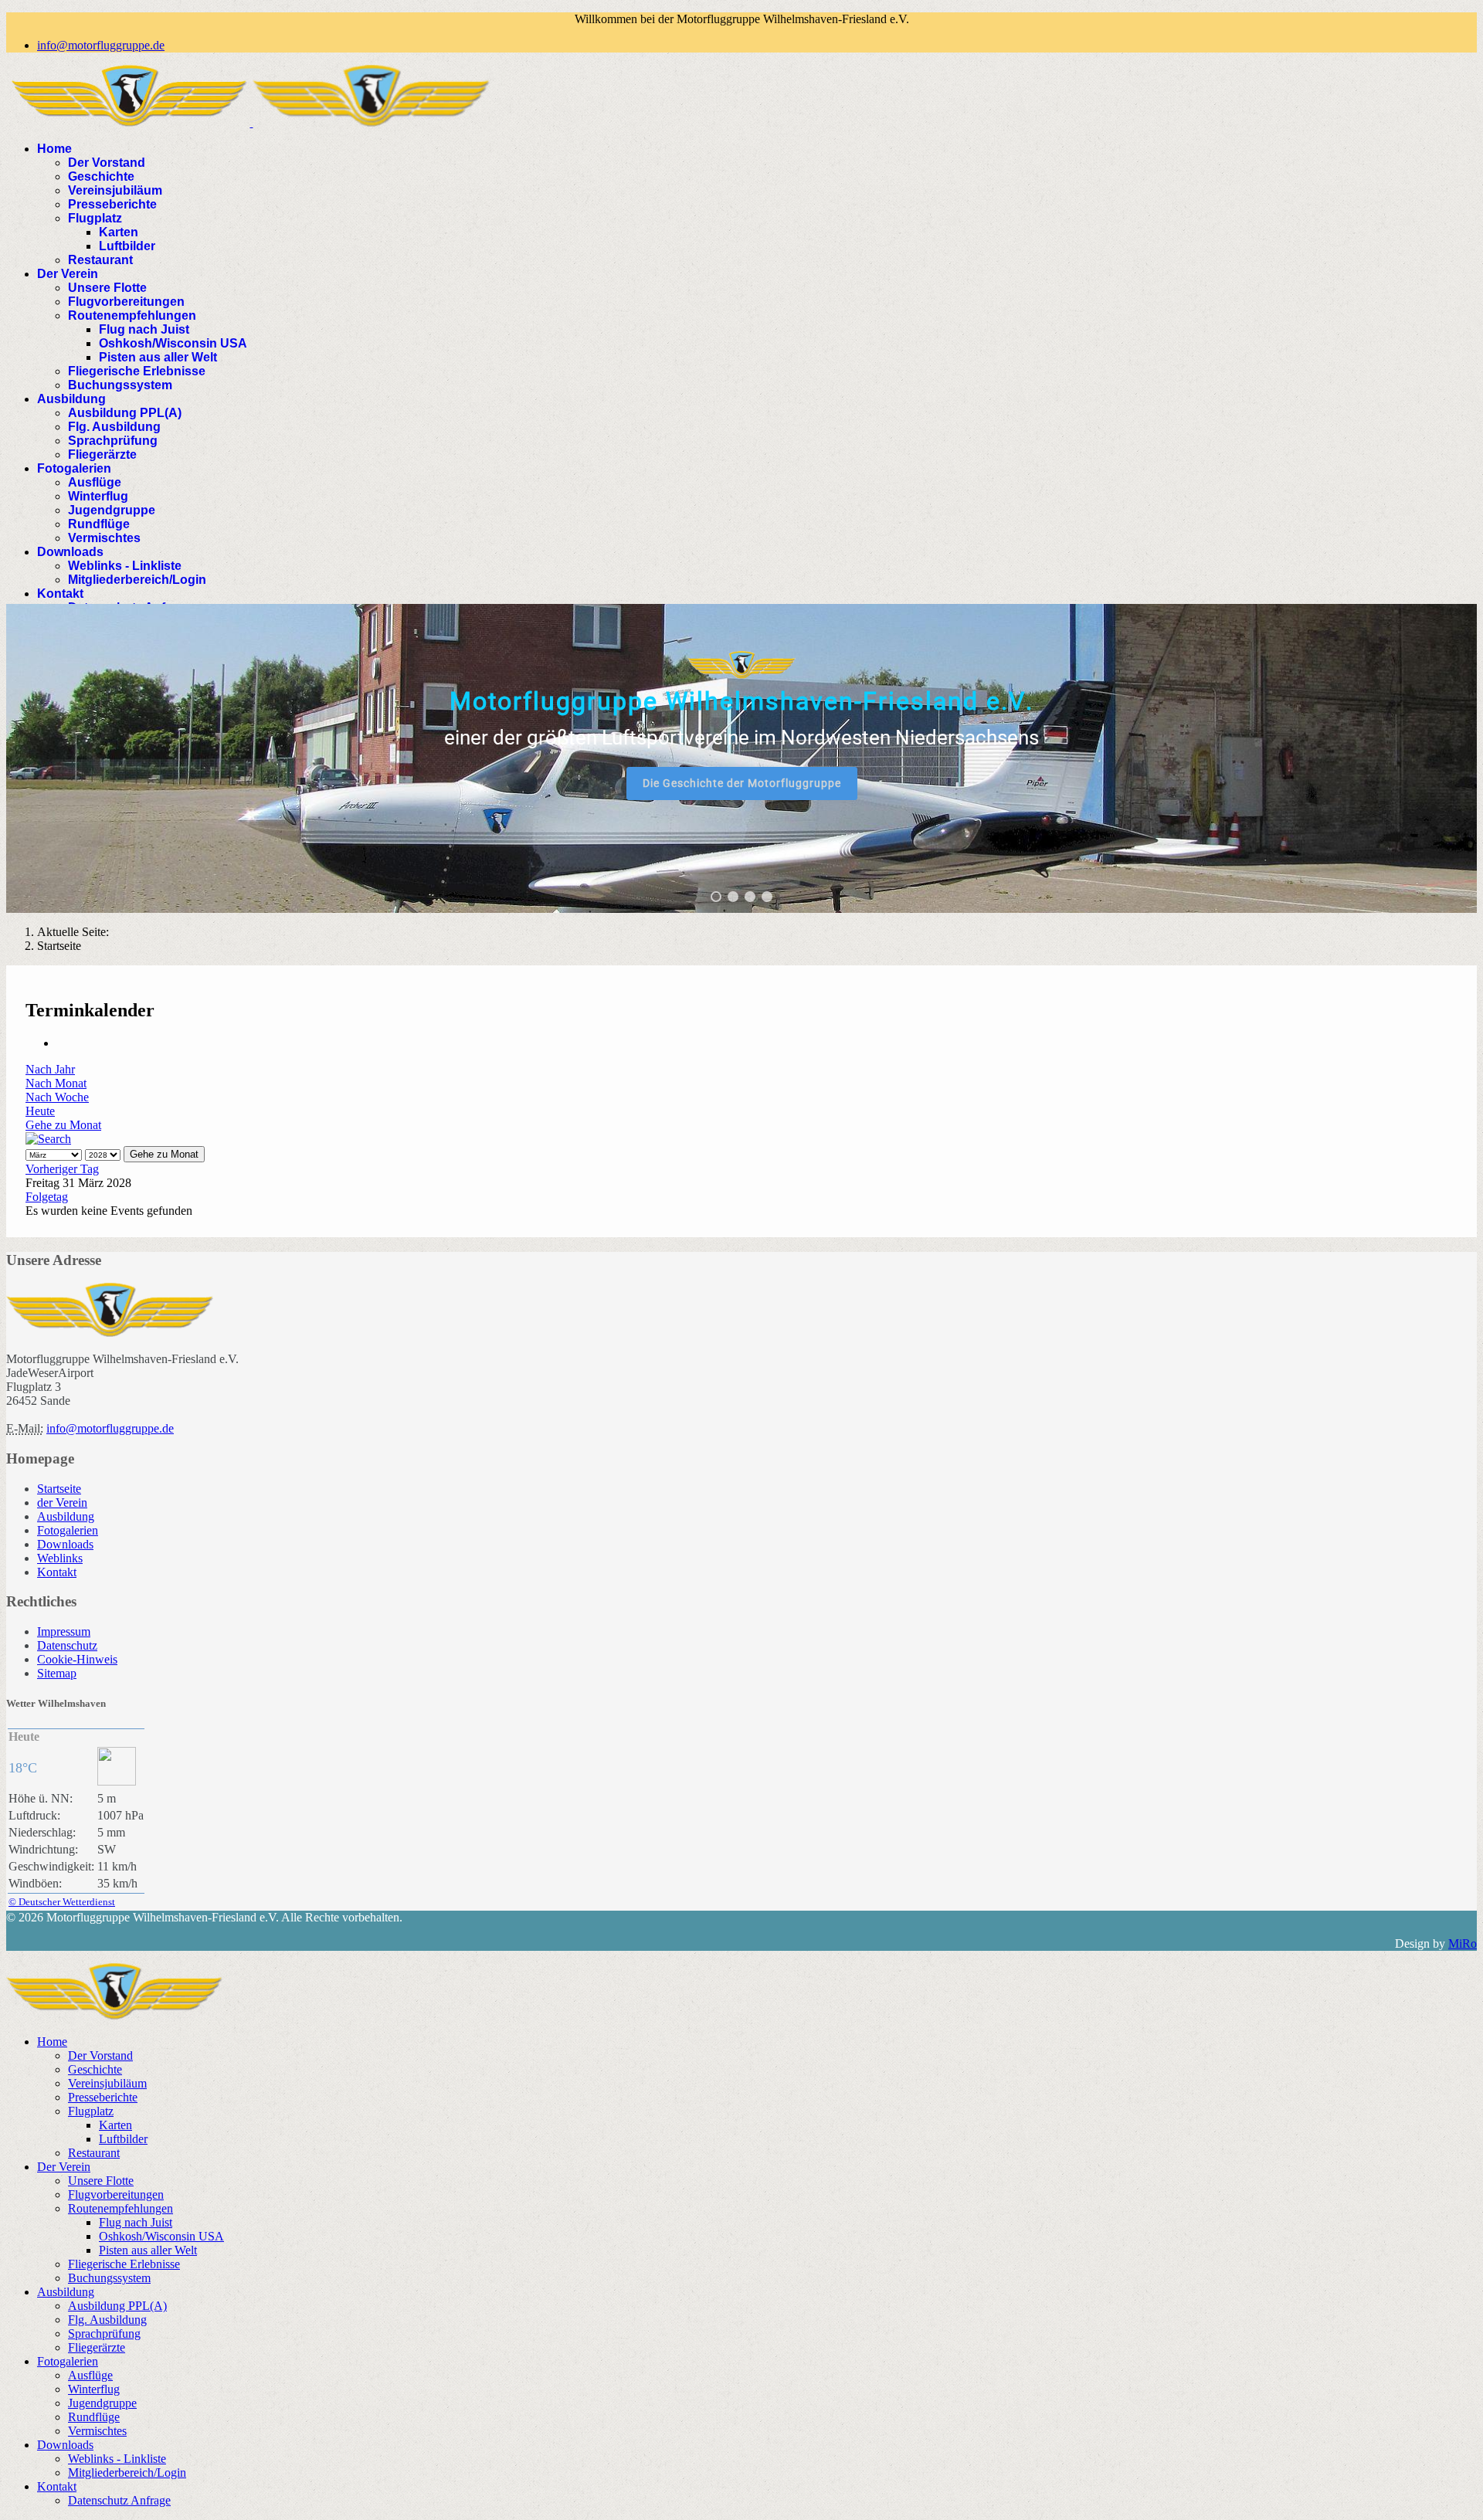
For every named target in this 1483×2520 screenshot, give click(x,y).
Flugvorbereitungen (126, 302)
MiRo (1463, 1943)
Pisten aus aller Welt (158, 357)
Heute (40, 1111)
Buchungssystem (120, 385)
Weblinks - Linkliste (125, 566)
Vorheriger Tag (62, 1169)
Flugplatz (95, 218)
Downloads (70, 552)
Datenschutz (67, 1645)
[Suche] (48, 1139)
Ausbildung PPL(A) (125, 413)
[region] (741, 758)
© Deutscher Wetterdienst (62, 1902)
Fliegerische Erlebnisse (137, 371)
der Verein (62, 1503)
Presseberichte (112, 204)
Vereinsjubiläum (115, 190)
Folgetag (47, 1197)
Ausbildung (71, 399)
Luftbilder (127, 246)
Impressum (64, 1631)
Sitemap (57, 1673)
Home (54, 149)
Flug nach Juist (144, 329)
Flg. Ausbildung (114, 427)
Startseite (59, 1489)
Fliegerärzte (102, 454)
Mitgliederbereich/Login (137, 580)
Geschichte (101, 176)
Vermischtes (104, 538)
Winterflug (98, 496)
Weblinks (60, 1558)
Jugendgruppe (112, 510)
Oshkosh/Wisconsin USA (173, 343)
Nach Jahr (50, 1069)
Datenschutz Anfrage (119, 2500)
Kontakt (60, 594)
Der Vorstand (107, 163)
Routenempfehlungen (132, 315)
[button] (716, 897)
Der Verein (68, 274)
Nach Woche (57, 1097)
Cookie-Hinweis (77, 1659)
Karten (119, 232)
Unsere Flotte (107, 288)
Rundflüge (99, 524)
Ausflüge (95, 482)
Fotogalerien (74, 468)
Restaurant (100, 260)
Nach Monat (56, 1083)
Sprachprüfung (113, 441)
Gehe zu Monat (63, 1125)
